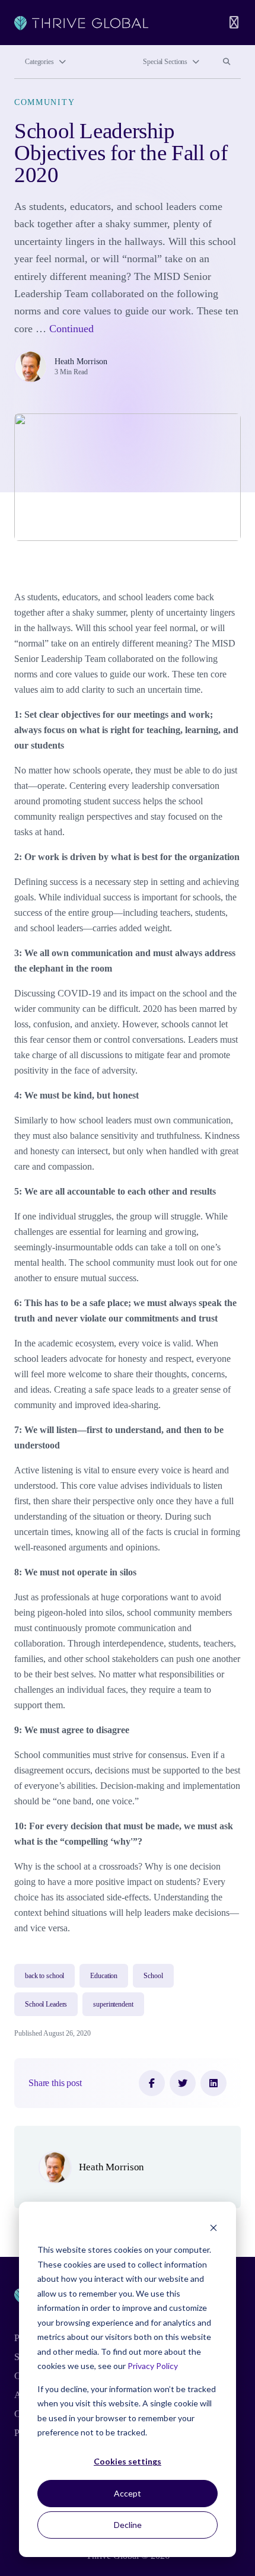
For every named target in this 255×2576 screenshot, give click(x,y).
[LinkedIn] (213, 2083)
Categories (39, 62)
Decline (128, 2525)
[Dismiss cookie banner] (213, 2228)
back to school (44, 1976)
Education (104, 1976)
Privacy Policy (153, 2366)
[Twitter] (183, 2083)
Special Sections (165, 62)
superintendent (113, 2004)
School (153, 1976)
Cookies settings (128, 2461)
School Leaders (46, 2004)
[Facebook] (152, 2083)
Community (44, 102)
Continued (71, 329)
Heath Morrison (81, 361)
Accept (128, 2493)
